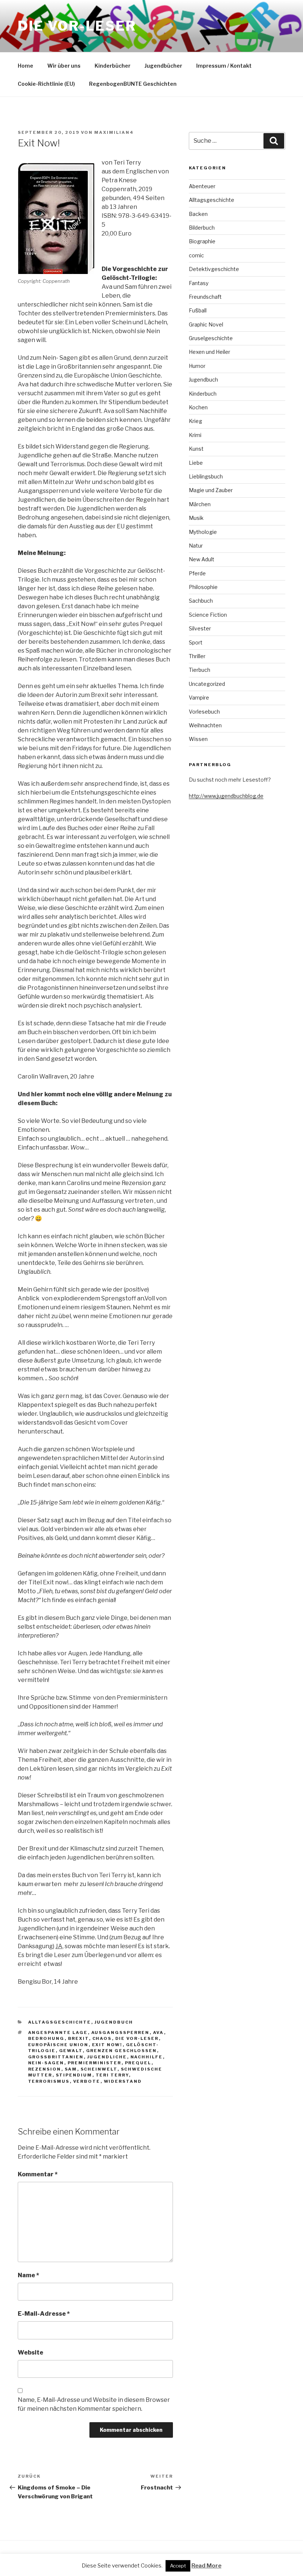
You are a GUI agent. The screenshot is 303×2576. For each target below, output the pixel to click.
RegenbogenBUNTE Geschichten (133, 84)
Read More (206, 2566)
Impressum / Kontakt (224, 66)
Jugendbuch (114, 2022)
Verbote (87, 2081)
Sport (196, 642)
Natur (196, 546)
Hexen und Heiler (210, 352)
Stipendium (74, 2075)
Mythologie (203, 532)
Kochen (198, 407)
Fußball (198, 310)
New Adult (202, 559)
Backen (198, 214)
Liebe (196, 463)
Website (30, 2352)
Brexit (79, 2038)
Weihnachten (205, 725)
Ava (159, 2032)
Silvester (200, 628)
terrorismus (49, 2081)
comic (196, 255)
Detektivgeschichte (214, 269)
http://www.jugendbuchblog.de (226, 796)
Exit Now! (107, 2045)
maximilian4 (114, 132)
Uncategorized (207, 684)
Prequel (138, 2063)
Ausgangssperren (120, 2032)
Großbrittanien (56, 2057)
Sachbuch (201, 601)
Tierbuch (200, 670)
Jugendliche (107, 2057)
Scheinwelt (99, 2069)
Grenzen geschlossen (122, 2051)
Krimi (195, 435)
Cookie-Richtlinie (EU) (46, 84)
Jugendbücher (163, 66)
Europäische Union (58, 2045)
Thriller (197, 656)
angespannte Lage (58, 2032)
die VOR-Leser (137, 2038)
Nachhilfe (147, 2057)
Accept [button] (178, 2566)
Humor (197, 366)
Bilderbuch (202, 228)
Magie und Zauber (211, 490)
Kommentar (38, 2174)
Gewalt (71, 2051)
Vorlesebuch (204, 712)
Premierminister (95, 2063)
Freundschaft (205, 297)
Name (28, 2275)
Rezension (45, 2069)
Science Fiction (208, 615)
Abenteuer (202, 186)
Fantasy (199, 283)
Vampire (199, 698)
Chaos (102, 2038)
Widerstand (123, 2081)
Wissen (198, 739)
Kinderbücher (113, 66)
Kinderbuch (203, 394)
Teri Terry (112, 2075)
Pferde (197, 573)
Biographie (202, 241)
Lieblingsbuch (206, 476)
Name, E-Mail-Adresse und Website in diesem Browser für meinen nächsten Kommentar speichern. (94, 2404)
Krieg (195, 421)
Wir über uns (64, 66)
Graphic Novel (206, 324)
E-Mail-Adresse (44, 2314)
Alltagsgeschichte (60, 2022)
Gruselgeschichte (211, 338)
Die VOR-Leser (77, 26)
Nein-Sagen (46, 2063)
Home (25, 66)
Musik (196, 518)
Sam (71, 2069)
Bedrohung (46, 2038)
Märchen (200, 504)
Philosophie (203, 587)
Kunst (196, 449)
